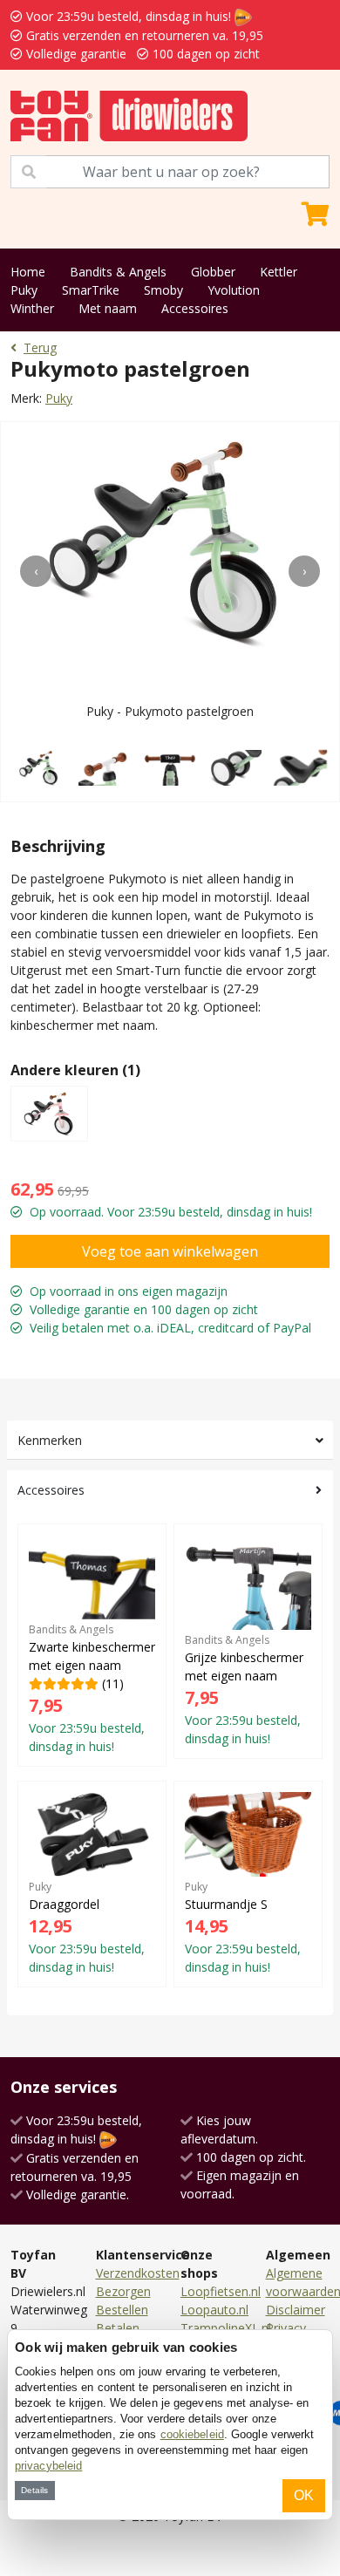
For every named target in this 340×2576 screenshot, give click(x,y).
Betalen (118, 2328)
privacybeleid (48, 2466)
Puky (24, 290)
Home (28, 272)
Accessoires (195, 308)
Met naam (108, 308)
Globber (213, 272)
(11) (92, 1688)
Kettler (279, 272)
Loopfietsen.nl (221, 2291)
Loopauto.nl (214, 2310)
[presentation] (36, 571)
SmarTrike (91, 290)
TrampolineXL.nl (226, 2328)
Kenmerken (50, 1440)
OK (304, 2495)
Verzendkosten (138, 2273)
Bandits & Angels (118, 272)
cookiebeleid (192, 2434)
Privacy (286, 2328)
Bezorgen (123, 2291)
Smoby (163, 290)
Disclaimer (296, 2310)
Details (34, 2490)
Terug (40, 348)
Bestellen (122, 2310)
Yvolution (234, 290)
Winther (32, 308)
